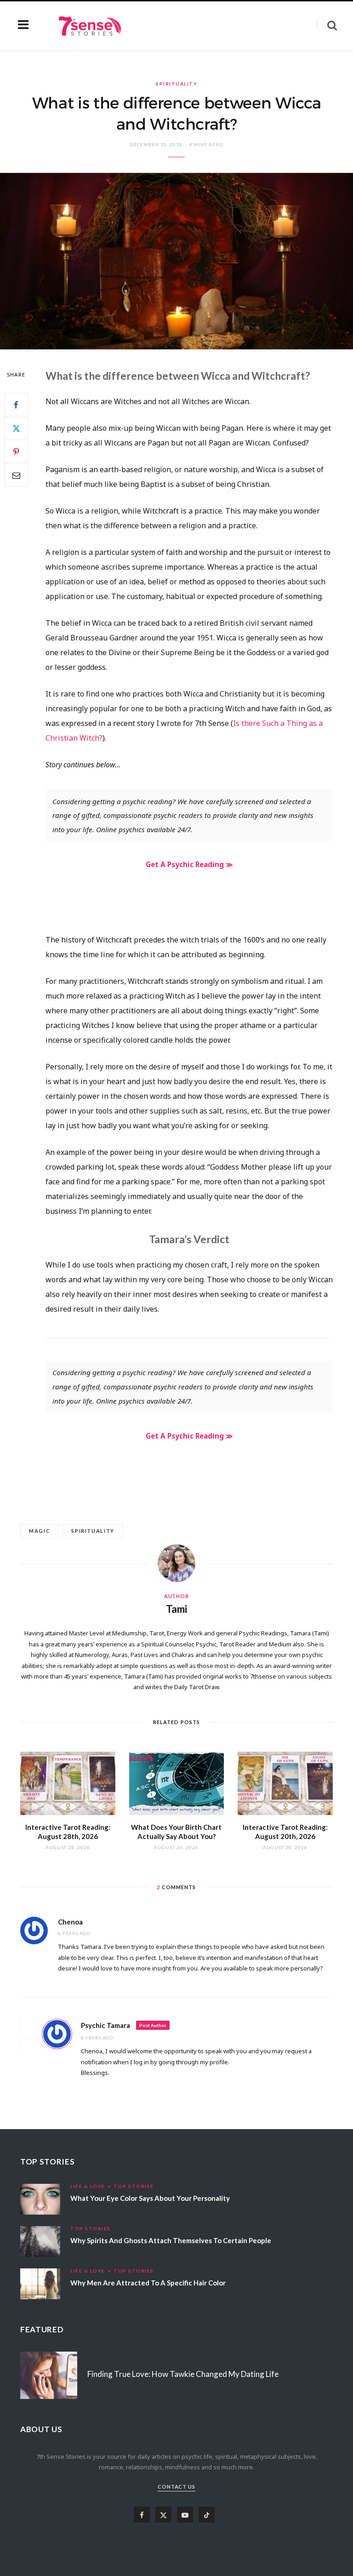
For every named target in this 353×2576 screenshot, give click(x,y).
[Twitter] (16, 428)
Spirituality (176, 84)
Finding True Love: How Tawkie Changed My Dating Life (183, 2374)
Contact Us (177, 2487)
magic (40, 1531)
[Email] (16, 475)
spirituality (93, 1531)
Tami (176, 1609)
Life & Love (88, 2186)
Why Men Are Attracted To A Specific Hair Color (148, 2283)
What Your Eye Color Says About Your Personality (150, 2198)
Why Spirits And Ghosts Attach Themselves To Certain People (171, 2240)
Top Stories (134, 2186)
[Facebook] (16, 405)
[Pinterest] (16, 451)
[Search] (327, 26)
